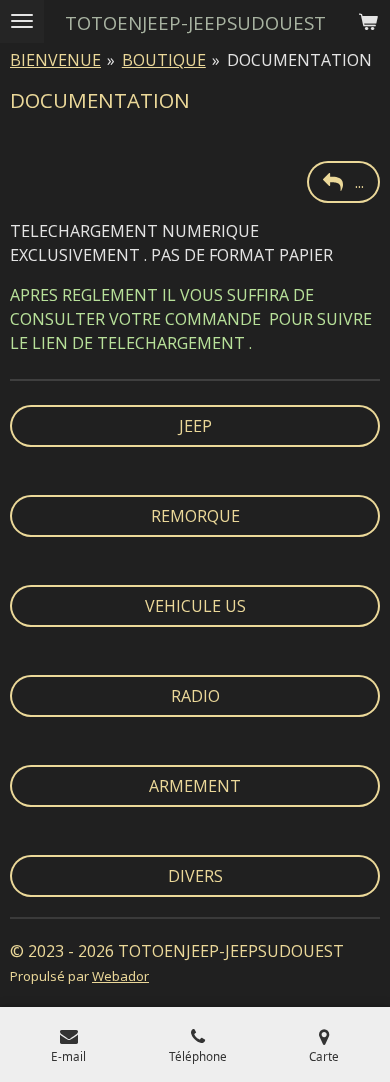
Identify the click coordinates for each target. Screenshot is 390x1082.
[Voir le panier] (368, 21)
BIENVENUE (55, 60)
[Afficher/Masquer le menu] (22, 21)
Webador (120, 976)
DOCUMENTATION (299, 60)
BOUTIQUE (164, 60)
